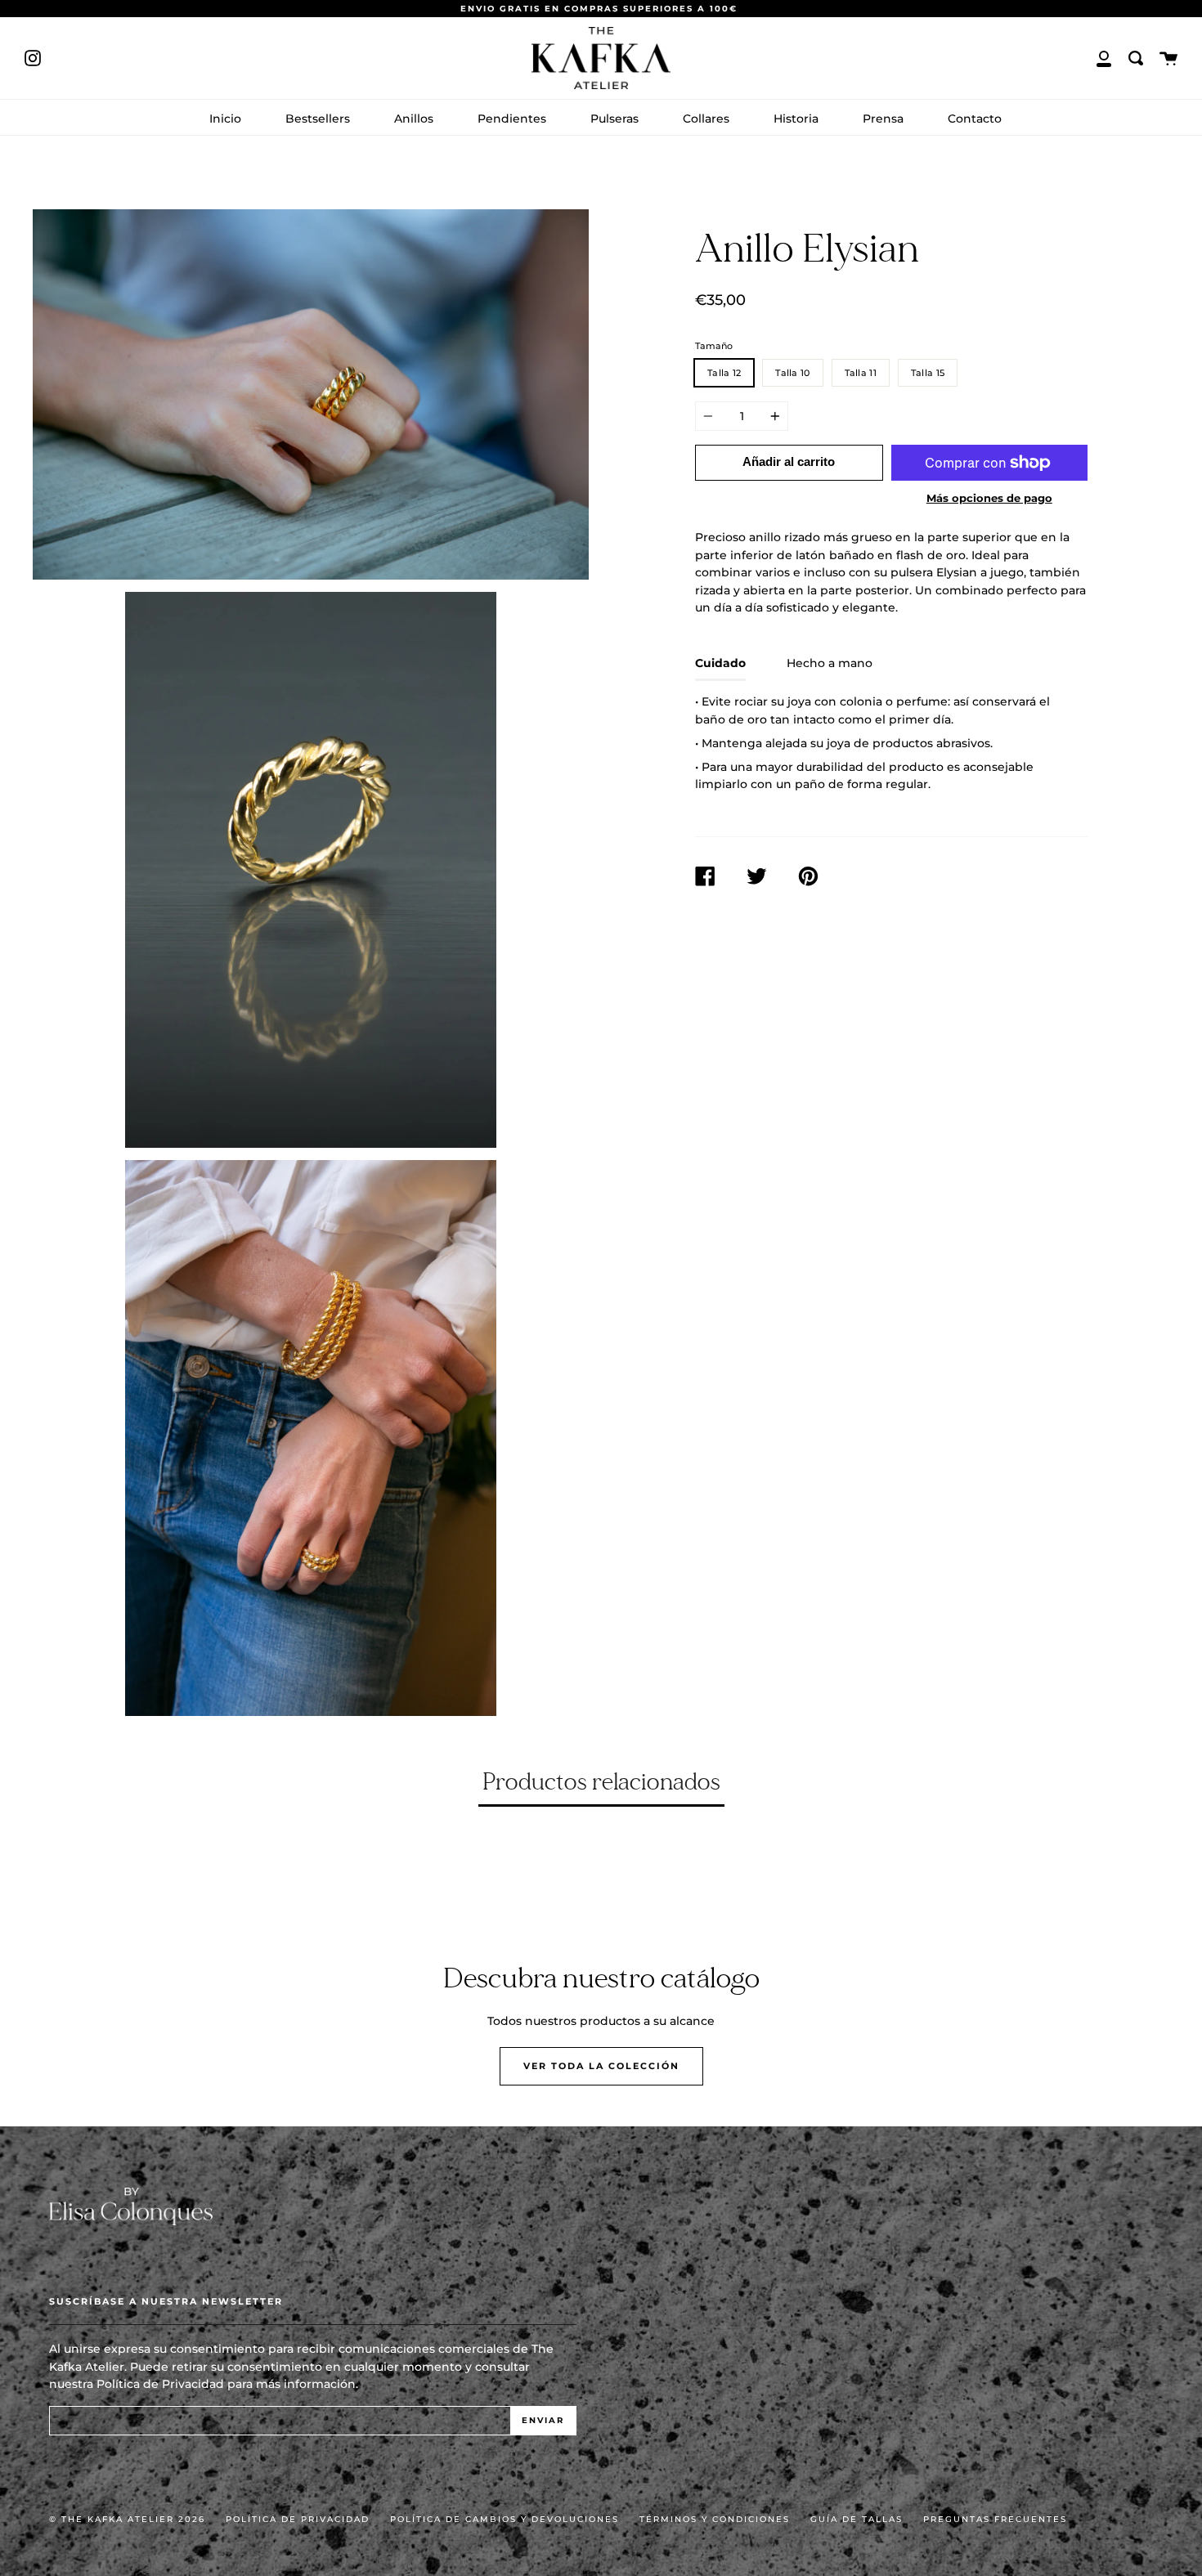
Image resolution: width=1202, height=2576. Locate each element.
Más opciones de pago (989, 498)
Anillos (414, 119)
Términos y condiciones (715, 2519)
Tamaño (714, 346)
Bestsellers (318, 119)
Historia (796, 119)
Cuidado (720, 663)
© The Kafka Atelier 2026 (127, 2519)
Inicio (225, 119)
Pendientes (512, 119)
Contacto (975, 119)
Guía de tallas (857, 2519)
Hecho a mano (830, 663)
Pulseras (614, 119)
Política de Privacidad (160, 2384)
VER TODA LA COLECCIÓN (601, 2066)
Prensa (883, 119)
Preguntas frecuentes (995, 2519)
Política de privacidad (298, 2519)
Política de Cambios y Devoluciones (505, 2519)
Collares (706, 119)
